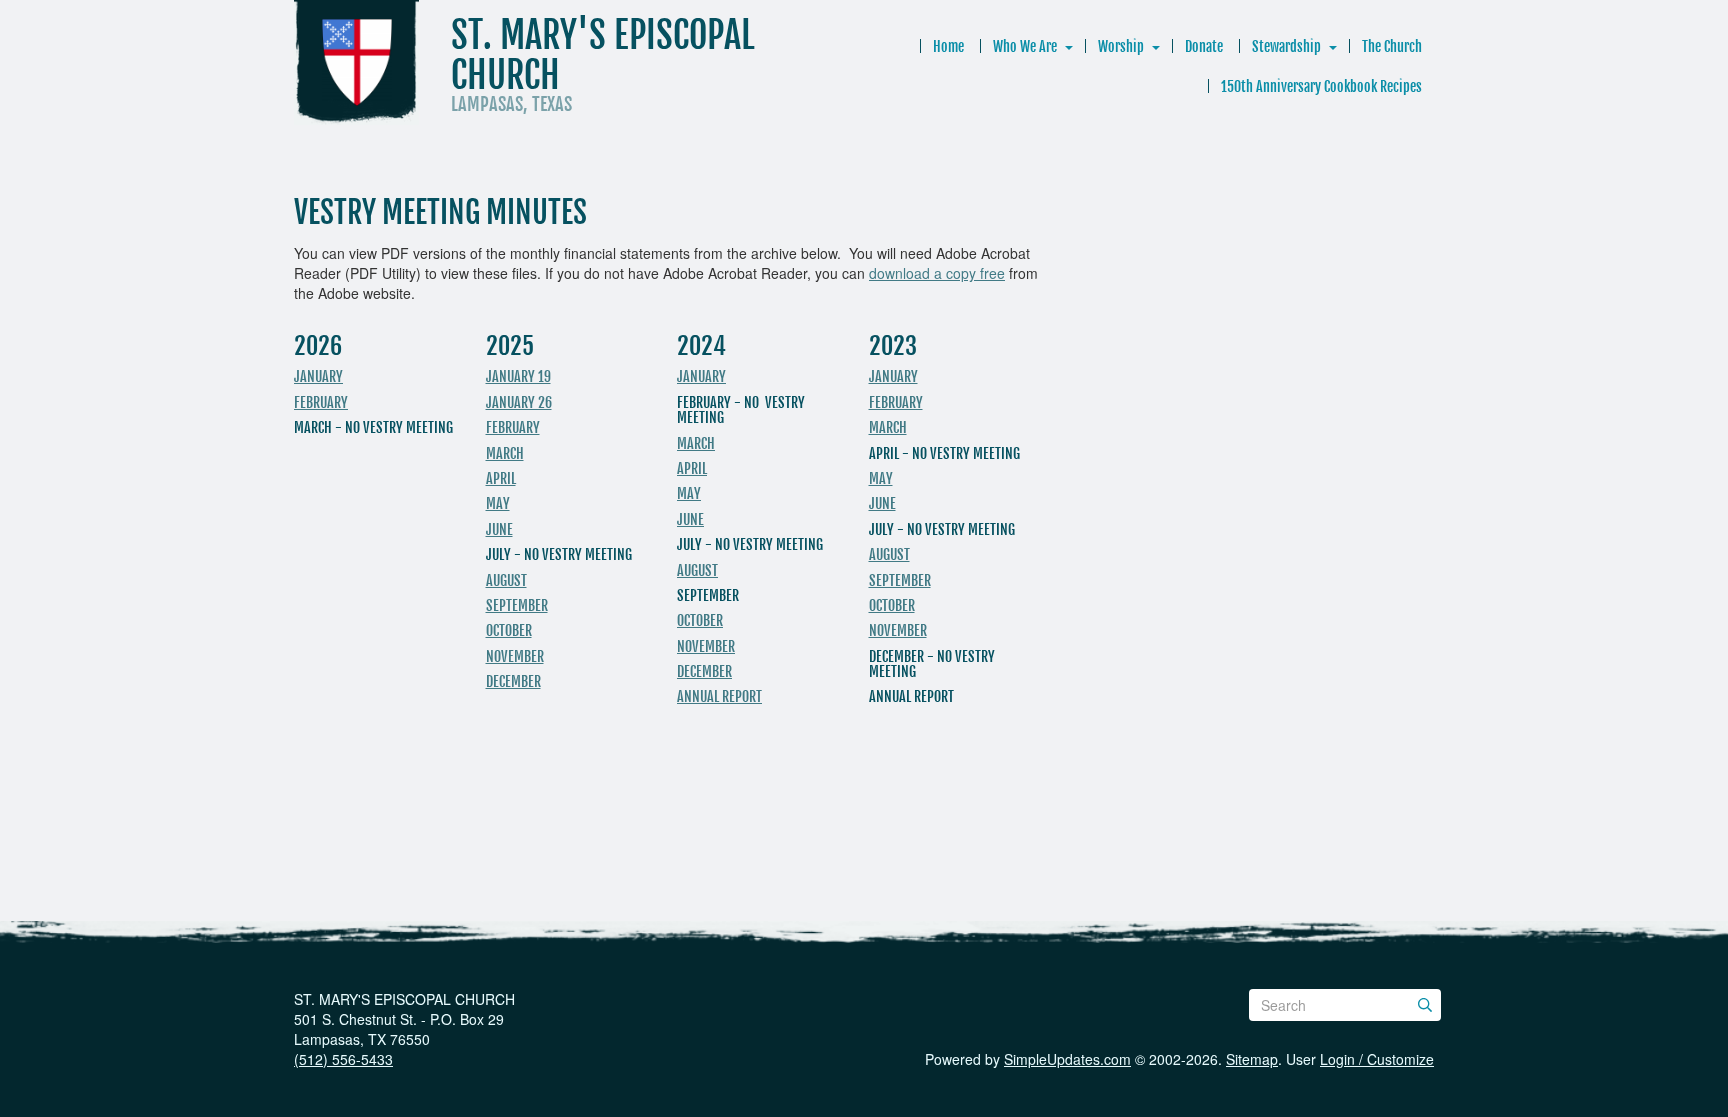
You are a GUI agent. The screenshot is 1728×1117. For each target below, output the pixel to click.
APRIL (501, 478)
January (318, 376)
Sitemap (1252, 1059)
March (505, 453)
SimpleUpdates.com (1067, 1059)
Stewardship (1286, 46)
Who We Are (1025, 46)
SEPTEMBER (900, 580)
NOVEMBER (898, 630)
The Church (1392, 46)
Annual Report (719, 696)
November (515, 656)
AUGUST (889, 554)
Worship (1121, 46)
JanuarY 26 (519, 402)
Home (948, 46)
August (506, 580)
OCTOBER (892, 605)
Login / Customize (1377, 1059)
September (517, 605)
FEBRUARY (896, 402)
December (513, 681)
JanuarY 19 (518, 376)
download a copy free (937, 273)
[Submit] (1425, 1005)
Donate (1204, 46)
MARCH (696, 443)
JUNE (499, 529)
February (321, 402)
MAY (498, 503)
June (690, 519)
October (509, 630)
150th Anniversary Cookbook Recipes (1321, 86)
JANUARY (701, 376)
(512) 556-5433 (343, 1059)
